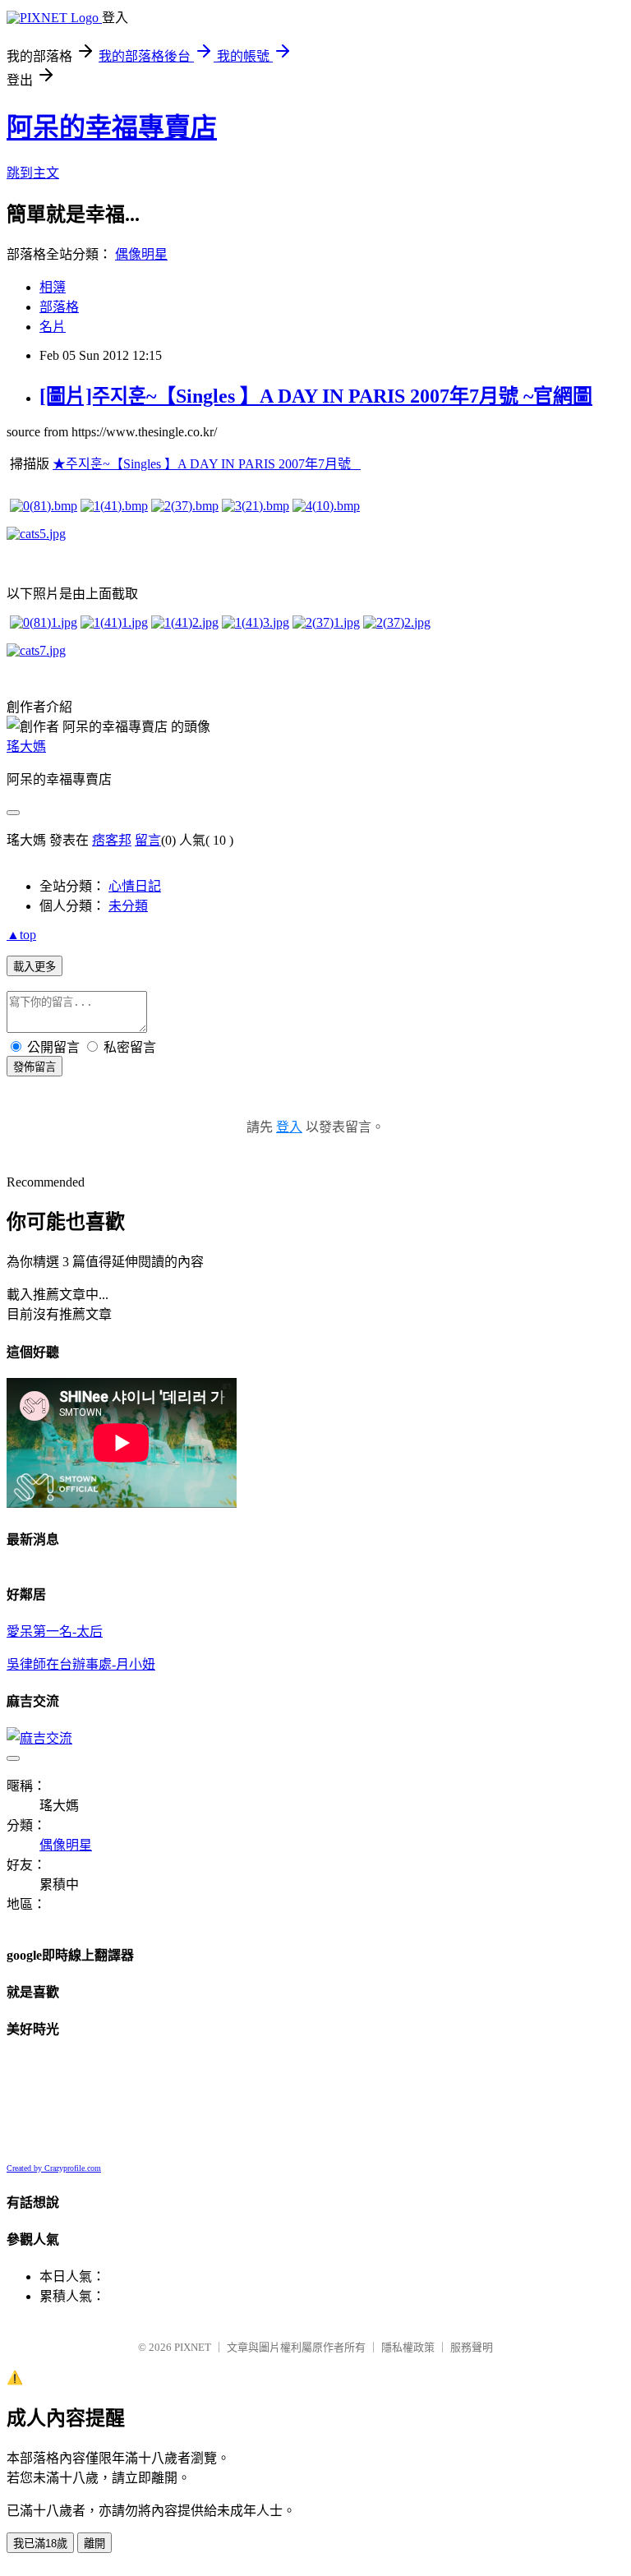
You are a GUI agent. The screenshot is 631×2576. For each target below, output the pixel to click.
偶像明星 (141, 254)
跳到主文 (33, 173)
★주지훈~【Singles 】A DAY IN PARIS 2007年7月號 (207, 464)
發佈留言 (35, 1067)
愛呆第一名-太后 (55, 1631)
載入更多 (35, 967)
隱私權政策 (408, 2347)
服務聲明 (472, 2347)
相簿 (53, 287)
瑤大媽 (26, 747)
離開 (94, 2544)
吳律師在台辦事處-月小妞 (81, 1664)
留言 (148, 840)
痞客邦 (112, 840)
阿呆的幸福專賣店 (112, 127)
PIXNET (193, 2347)
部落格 (59, 307)
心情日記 (135, 886)
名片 (53, 327)
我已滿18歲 (40, 2544)
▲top (21, 935)
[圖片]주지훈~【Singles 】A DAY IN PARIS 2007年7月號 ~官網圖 (316, 396)
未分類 (128, 906)
